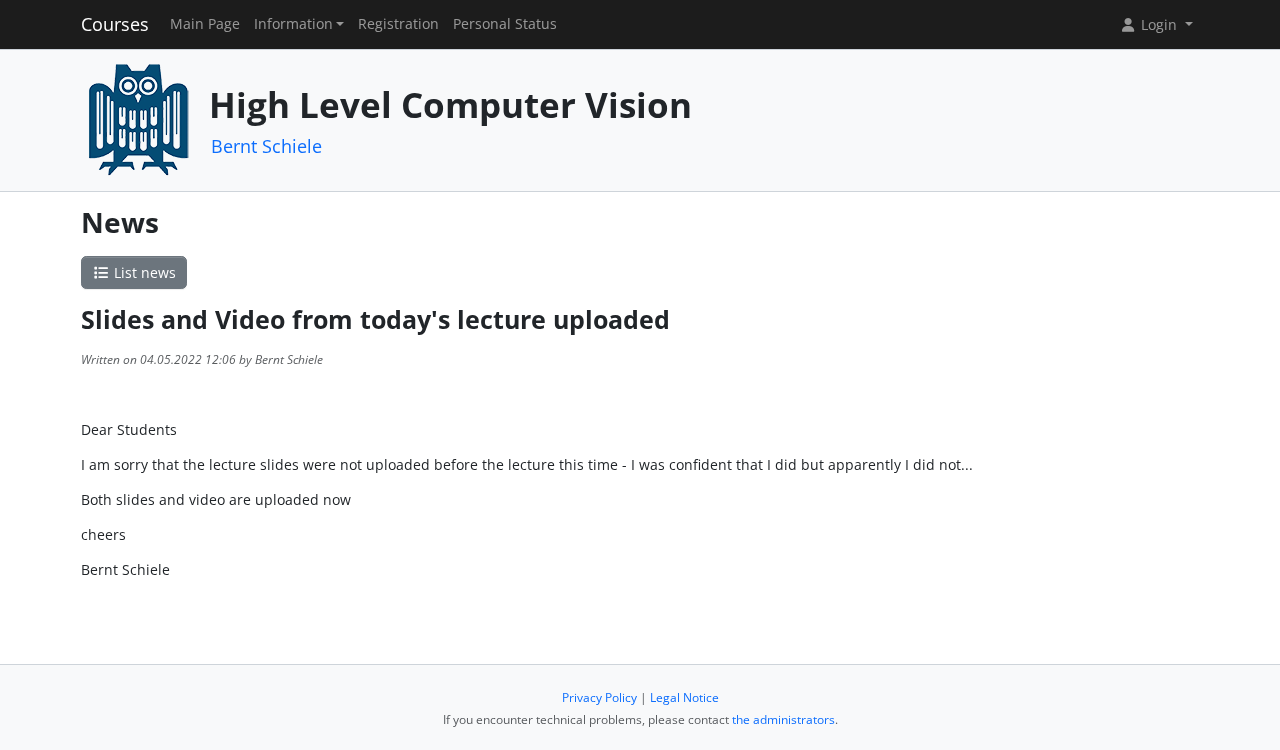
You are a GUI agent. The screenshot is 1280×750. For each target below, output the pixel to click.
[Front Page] (138, 118)
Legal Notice (684, 697)
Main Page (205, 24)
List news (143, 272)
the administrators (783, 719)
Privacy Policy (599, 697)
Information (293, 24)
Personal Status (505, 24)
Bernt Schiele (266, 146)
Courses (115, 24)
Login (1159, 24)
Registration (398, 24)
